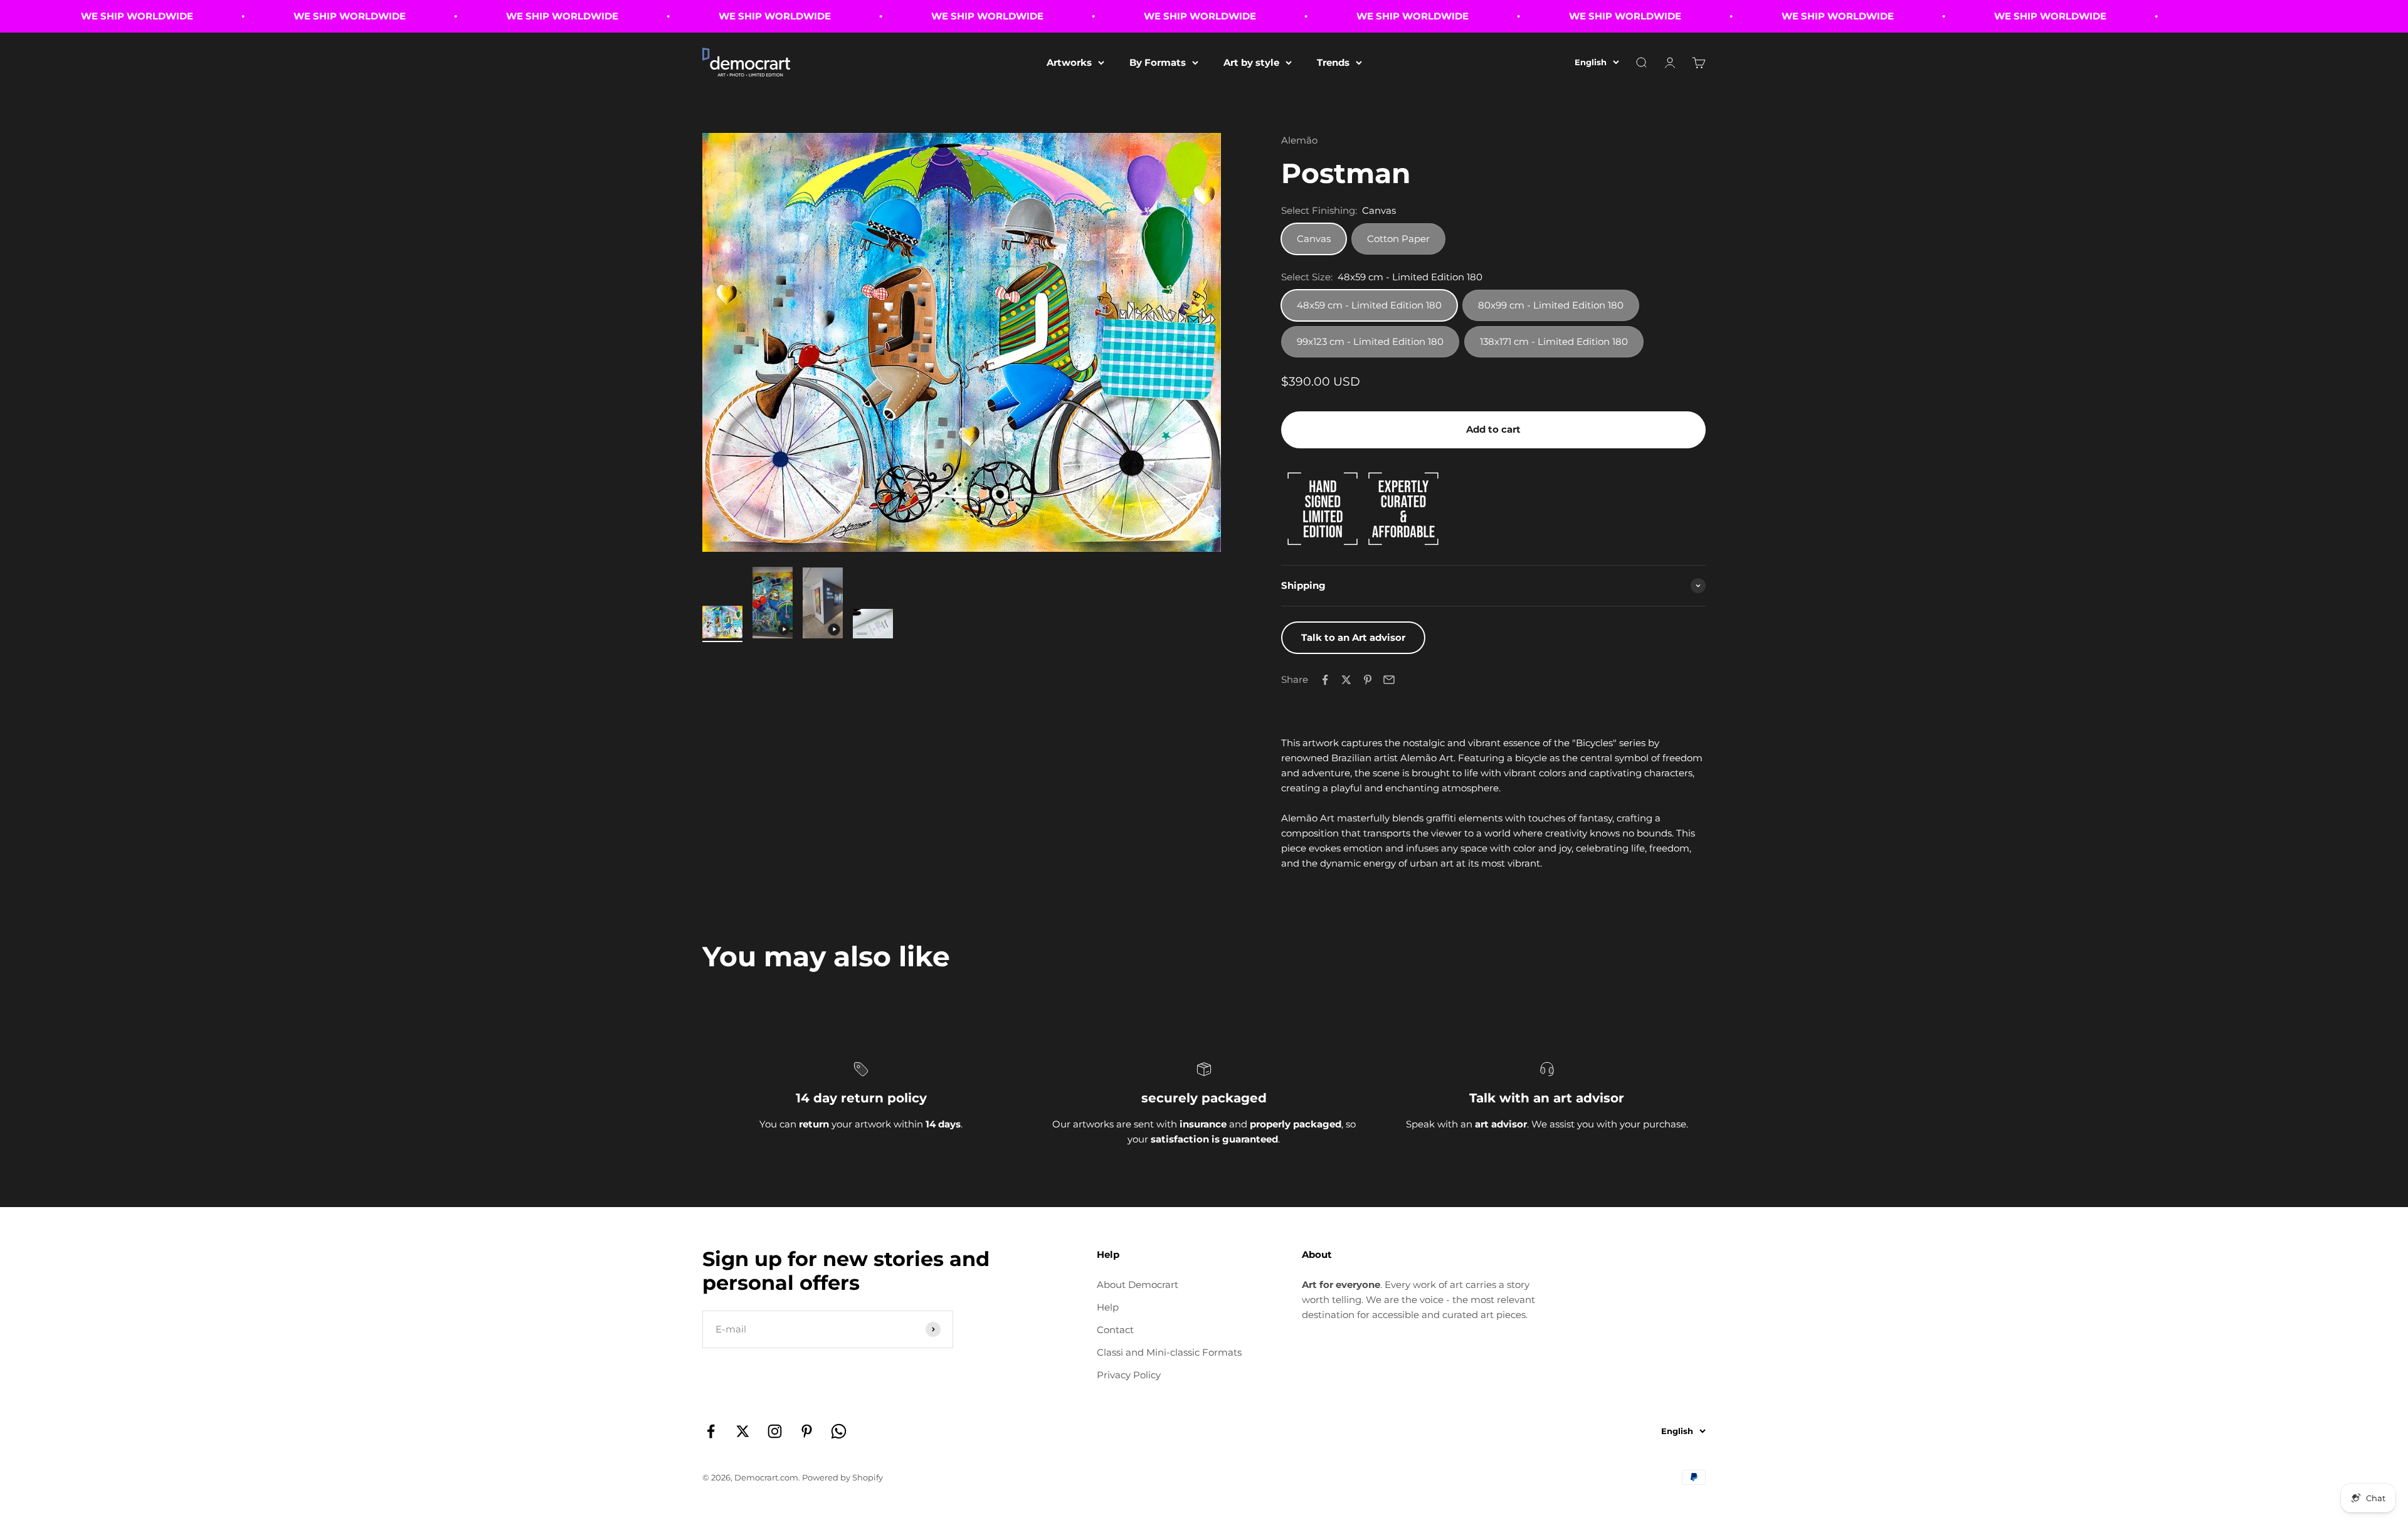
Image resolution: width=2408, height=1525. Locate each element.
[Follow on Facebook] (711, 1431)
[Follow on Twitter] (743, 1431)
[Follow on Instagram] (775, 1431)
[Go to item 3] (823, 605)
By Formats (1158, 62)
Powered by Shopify (842, 1477)
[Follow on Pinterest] (807, 1431)
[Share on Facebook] (1325, 680)
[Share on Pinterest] (1368, 680)
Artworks (1069, 62)
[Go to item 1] (722, 624)
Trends (1333, 62)
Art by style (1251, 62)
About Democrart (1138, 1285)
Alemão (1299, 140)
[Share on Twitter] (1346, 680)
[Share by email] (1389, 680)
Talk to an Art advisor (1353, 637)
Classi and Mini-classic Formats (1169, 1352)
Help (1108, 1307)
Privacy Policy (1129, 1375)
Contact (1115, 1330)
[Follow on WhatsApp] (839, 1431)
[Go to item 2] (773, 604)
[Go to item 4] (873, 625)
